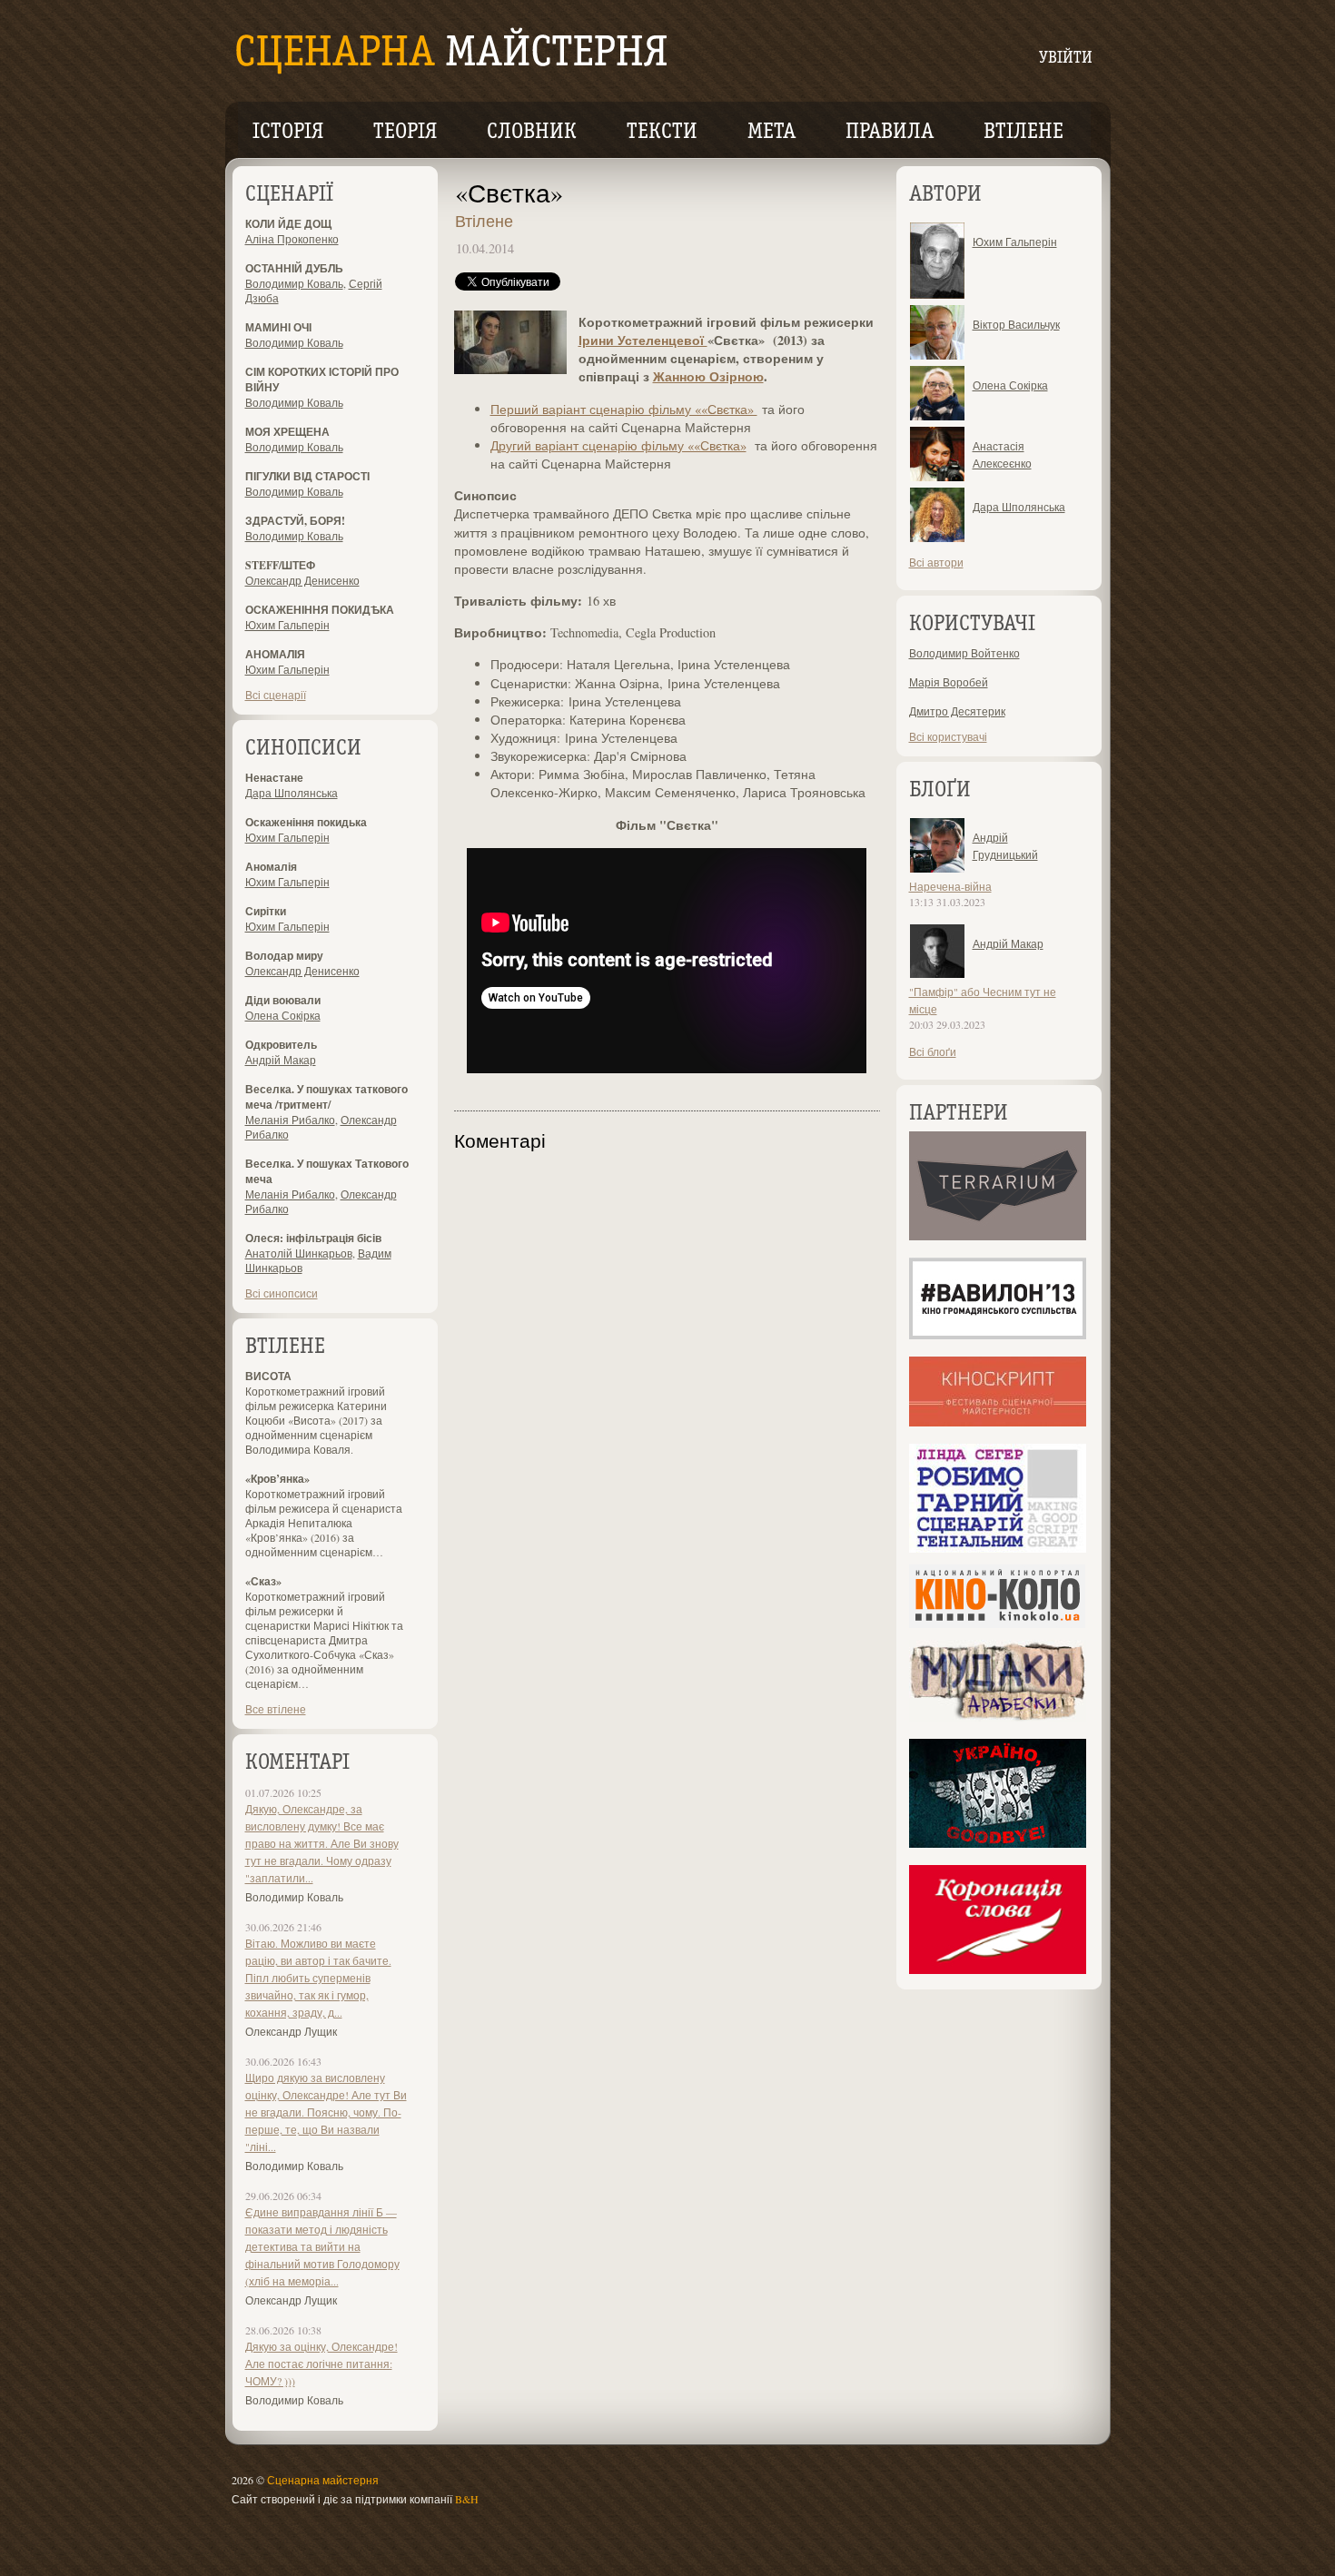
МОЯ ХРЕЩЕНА (287, 432)
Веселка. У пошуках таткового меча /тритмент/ (326, 1097)
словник (532, 133)
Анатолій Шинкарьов (299, 1253)
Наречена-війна (950, 886)
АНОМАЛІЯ (275, 654)
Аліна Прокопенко (292, 239)
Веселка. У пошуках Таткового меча (327, 1171)
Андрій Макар (281, 1060)
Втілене (1023, 133)
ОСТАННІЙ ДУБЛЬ (294, 268)
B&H (467, 2499)
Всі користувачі (948, 736)
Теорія (405, 133)
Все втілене (276, 1709)
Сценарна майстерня (323, 2480)
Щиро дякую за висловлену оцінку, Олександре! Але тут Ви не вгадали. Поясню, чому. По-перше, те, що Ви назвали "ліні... (326, 2112)
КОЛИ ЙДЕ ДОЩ (288, 224)
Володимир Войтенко (964, 653)
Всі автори (936, 562)
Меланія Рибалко (290, 1120)
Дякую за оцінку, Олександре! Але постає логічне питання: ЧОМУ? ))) (321, 2364)
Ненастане (274, 778)
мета (771, 133)
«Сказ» (263, 1581)
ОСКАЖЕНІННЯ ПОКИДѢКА (320, 610)
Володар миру (284, 956)
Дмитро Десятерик (957, 711)
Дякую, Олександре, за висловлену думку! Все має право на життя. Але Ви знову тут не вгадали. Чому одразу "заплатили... (322, 1843)
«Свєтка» (509, 192)
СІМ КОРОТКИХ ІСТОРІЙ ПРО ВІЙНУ (322, 380)
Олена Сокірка (283, 1015)
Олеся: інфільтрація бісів (313, 1238)
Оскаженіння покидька (306, 822)
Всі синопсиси (282, 1293)
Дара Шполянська (292, 793)
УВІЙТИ (1066, 59)
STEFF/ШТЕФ (280, 565)
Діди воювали (283, 1000)
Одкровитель (281, 1045)
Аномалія (271, 867)
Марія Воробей (949, 682)
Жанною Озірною (708, 376)
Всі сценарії (276, 695)
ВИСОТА (268, 1376)
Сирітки (266, 911)
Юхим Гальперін (287, 625)
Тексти (662, 133)
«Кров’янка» (277, 1479)
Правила (890, 133)
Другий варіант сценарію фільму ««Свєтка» (618, 445)
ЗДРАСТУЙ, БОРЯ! (295, 521)
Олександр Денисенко (302, 580)
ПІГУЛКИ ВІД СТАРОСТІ (307, 476)
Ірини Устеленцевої (643, 340)
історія (288, 133)
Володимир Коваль (294, 283)
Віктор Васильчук (1016, 324)
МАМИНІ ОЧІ (278, 327)
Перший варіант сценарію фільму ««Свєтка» (624, 409)
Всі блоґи (933, 1051)
